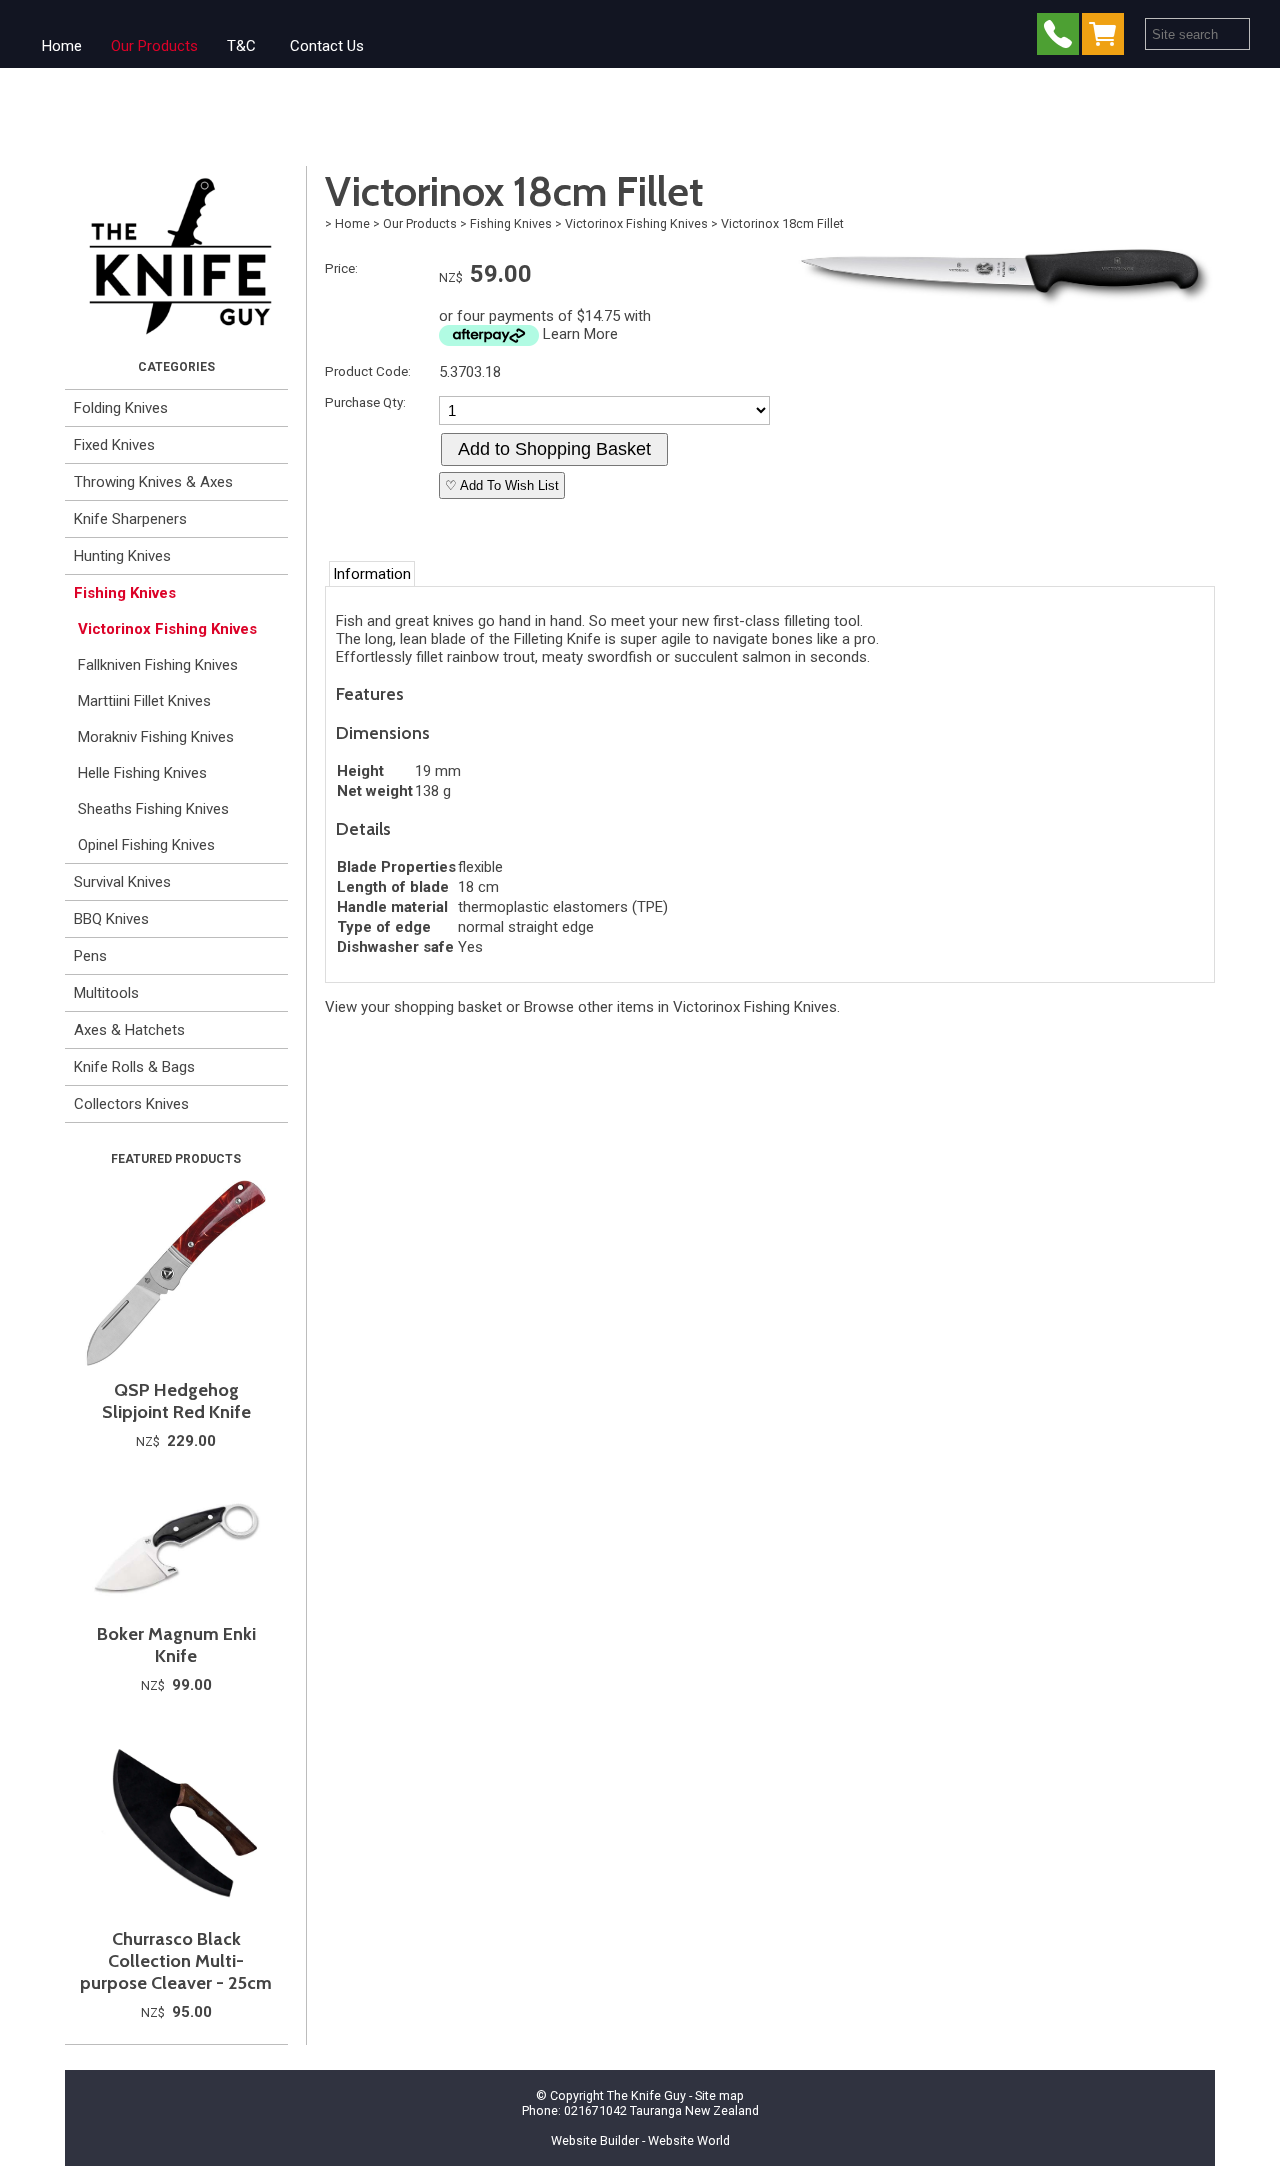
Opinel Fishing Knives (146, 845)
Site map (719, 2095)
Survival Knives (122, 882)
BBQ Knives (111, 919)
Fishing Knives (125, 593)
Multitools (106, 993)
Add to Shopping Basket (554, 449)
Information (372, 574)
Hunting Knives (122, 556)
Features (370, 693)
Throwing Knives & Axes (153, 482)
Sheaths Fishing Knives (153, 809)
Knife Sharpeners (130, 519)
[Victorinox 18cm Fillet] (1001, 305)
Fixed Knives (114, 445)
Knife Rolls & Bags (134, 1067)
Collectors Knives (131, 1104)
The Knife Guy (646, 2095)
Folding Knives (121, 408)
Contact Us (327, 46)
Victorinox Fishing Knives (167, 629)
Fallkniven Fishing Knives (158, 665)
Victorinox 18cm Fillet (782, 223)
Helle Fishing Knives (142, 773)
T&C (241, 46)
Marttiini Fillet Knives (144, 701)
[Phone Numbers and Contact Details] (1058, 38)
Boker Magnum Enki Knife (176, 1645)
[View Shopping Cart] (1107, 38)
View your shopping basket (413, 1007)
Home (62, 46)
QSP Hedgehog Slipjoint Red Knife (176, 1401)
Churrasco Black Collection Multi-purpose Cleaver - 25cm (176, 1961)
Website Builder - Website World (640, 2140)
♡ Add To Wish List (502, 485)
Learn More (580, 334)
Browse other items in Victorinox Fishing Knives (680, 1007)
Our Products (154, 46)
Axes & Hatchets (129, 1030)
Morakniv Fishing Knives (156, 737)
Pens (90, 956)
